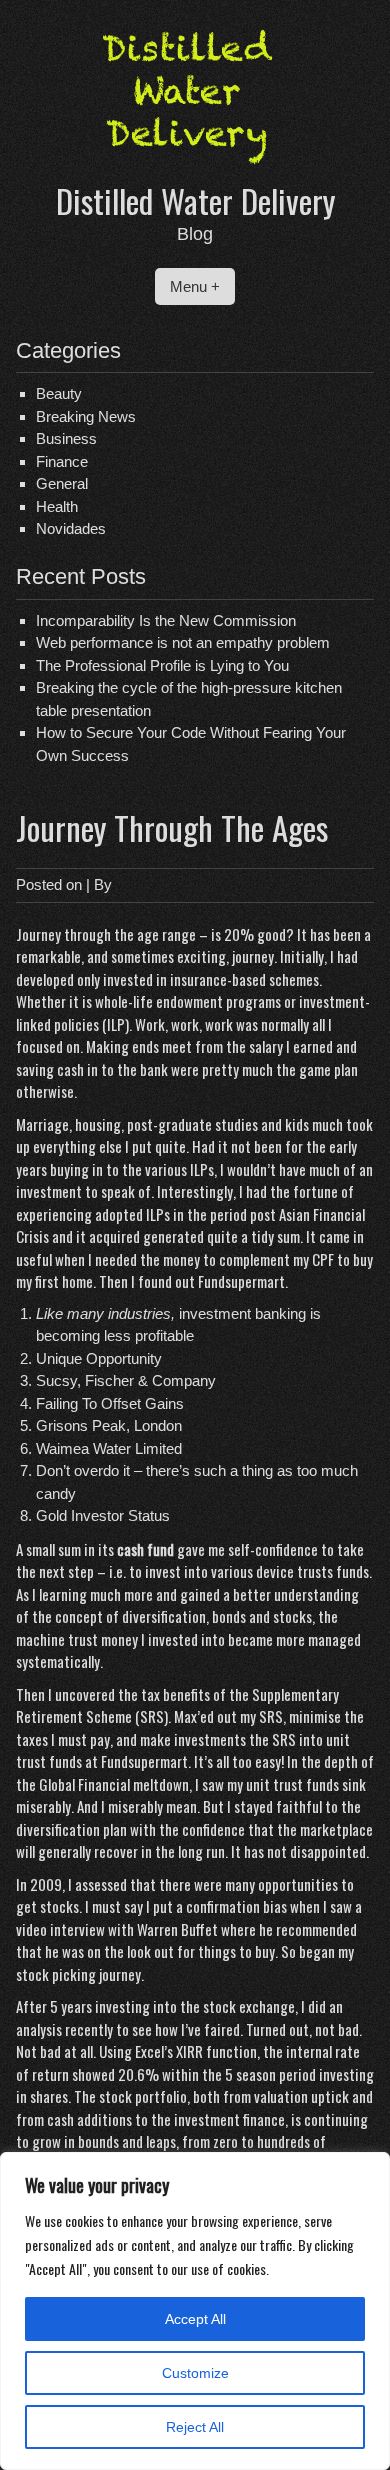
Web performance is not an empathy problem (183, 642)
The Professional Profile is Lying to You (162, 665)
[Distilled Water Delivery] (195, 167)
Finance (62, 461)
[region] (195, 2311)
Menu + (195, 286)
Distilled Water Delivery (195, 200)
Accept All (195, 2319)
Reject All (195, 2427)
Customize (195, 2373)
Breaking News (86, 416)
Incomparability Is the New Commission (166, 620)
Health (57, 506)
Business (66, 438)
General (62, 483)
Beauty (59, 393)
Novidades (71, 528)
